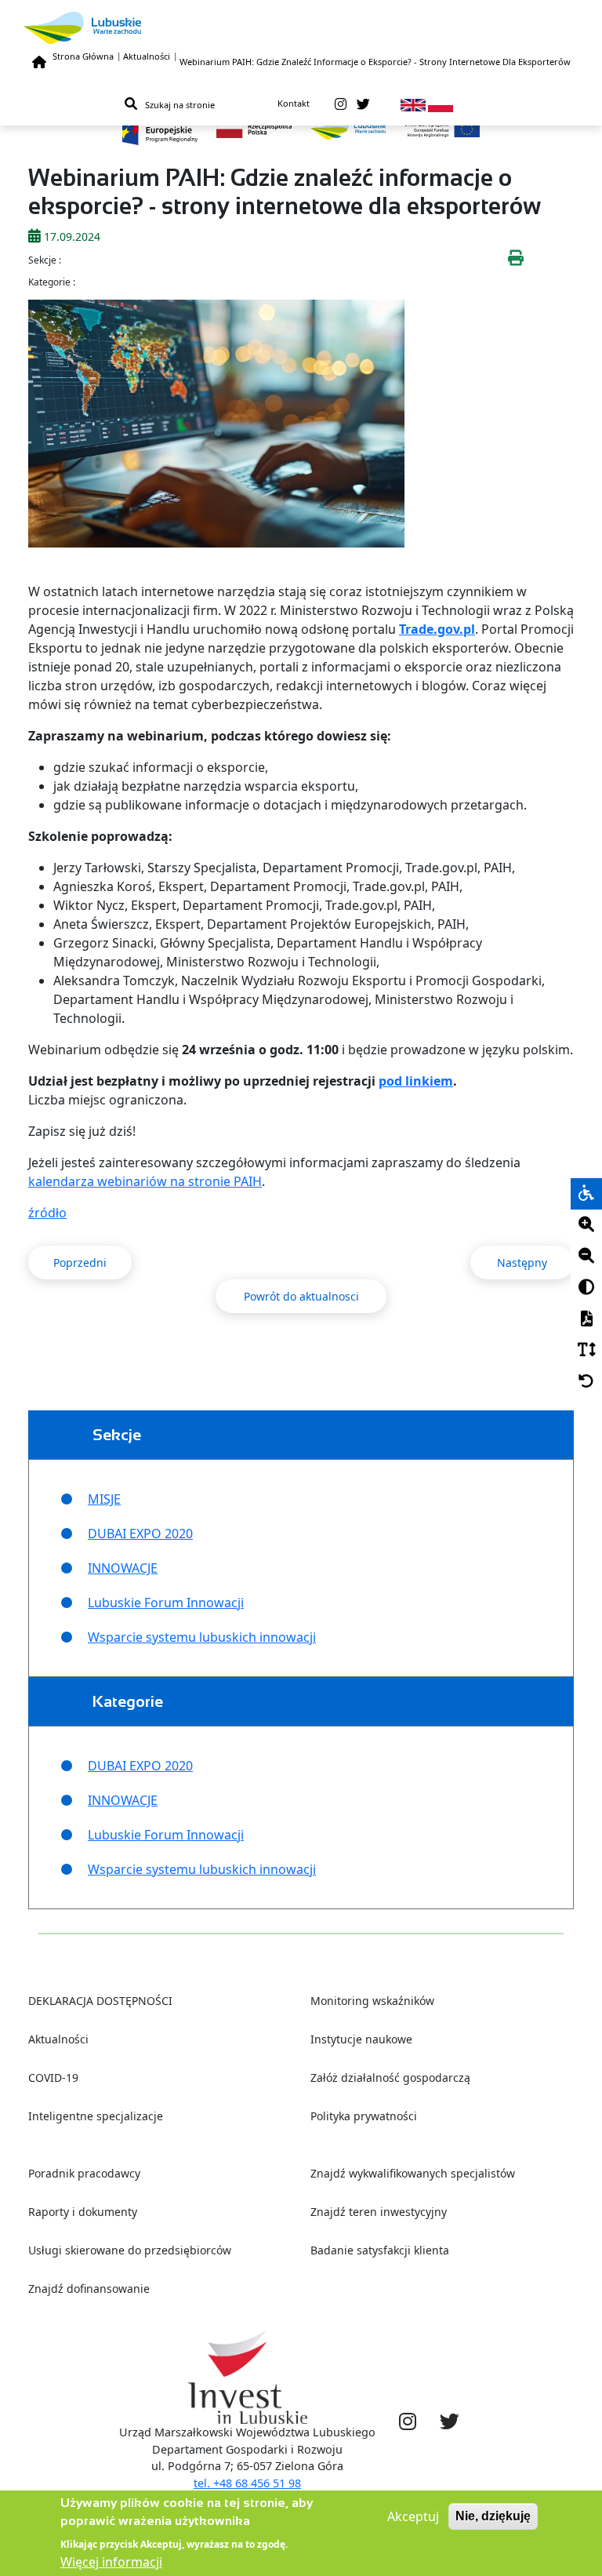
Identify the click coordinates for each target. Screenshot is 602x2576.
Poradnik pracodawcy (84, 2173)
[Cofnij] (586, 1382)
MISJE (104, 1499)
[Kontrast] (586, 1288)
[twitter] (363, 104)
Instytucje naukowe (361, 2039)
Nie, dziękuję (493, 2516)
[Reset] (586, 1382)
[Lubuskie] (301, 28)
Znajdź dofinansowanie (89, 2289)
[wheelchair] (586, 1194)
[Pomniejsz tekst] (586, 1257)
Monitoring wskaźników (372, 2001)
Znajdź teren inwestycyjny (379, 2212)
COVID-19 (53, 2078)
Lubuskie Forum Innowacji (166, 1603)
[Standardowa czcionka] (586, 1351)
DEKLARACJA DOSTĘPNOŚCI (100, 2001)
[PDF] (586, 1319)
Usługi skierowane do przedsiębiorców (130, 2250)
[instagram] (341, 104)
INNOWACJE (123, 1568)
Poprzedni (80, 1263)
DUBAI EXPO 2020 (140, 1534)
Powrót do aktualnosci (301, 1296)
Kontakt (294, 103)
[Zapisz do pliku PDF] (586, 1319)
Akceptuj (413, 2516)
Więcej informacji (111, 2562)
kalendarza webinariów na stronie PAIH (145, 1181)
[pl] (441, 104)
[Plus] (586, 1225)
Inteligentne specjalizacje (96, 2116)
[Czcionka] (586, 1351)
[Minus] (586, 1257)
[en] (413, 104)
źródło (47, 1213)
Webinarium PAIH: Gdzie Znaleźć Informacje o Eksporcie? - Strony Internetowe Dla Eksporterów (375, 62)
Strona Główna (83, 56)
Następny (522, 1263)
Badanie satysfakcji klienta (380, 2250)
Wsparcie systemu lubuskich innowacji (202, 1637)
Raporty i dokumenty (83, 2212)
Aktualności (147, 56)
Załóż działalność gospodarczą (390, 2078)
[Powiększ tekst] (586, 1225)
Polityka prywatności (364, 2116)
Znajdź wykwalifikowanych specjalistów (413, 2173)
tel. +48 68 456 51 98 (247, 2483)
